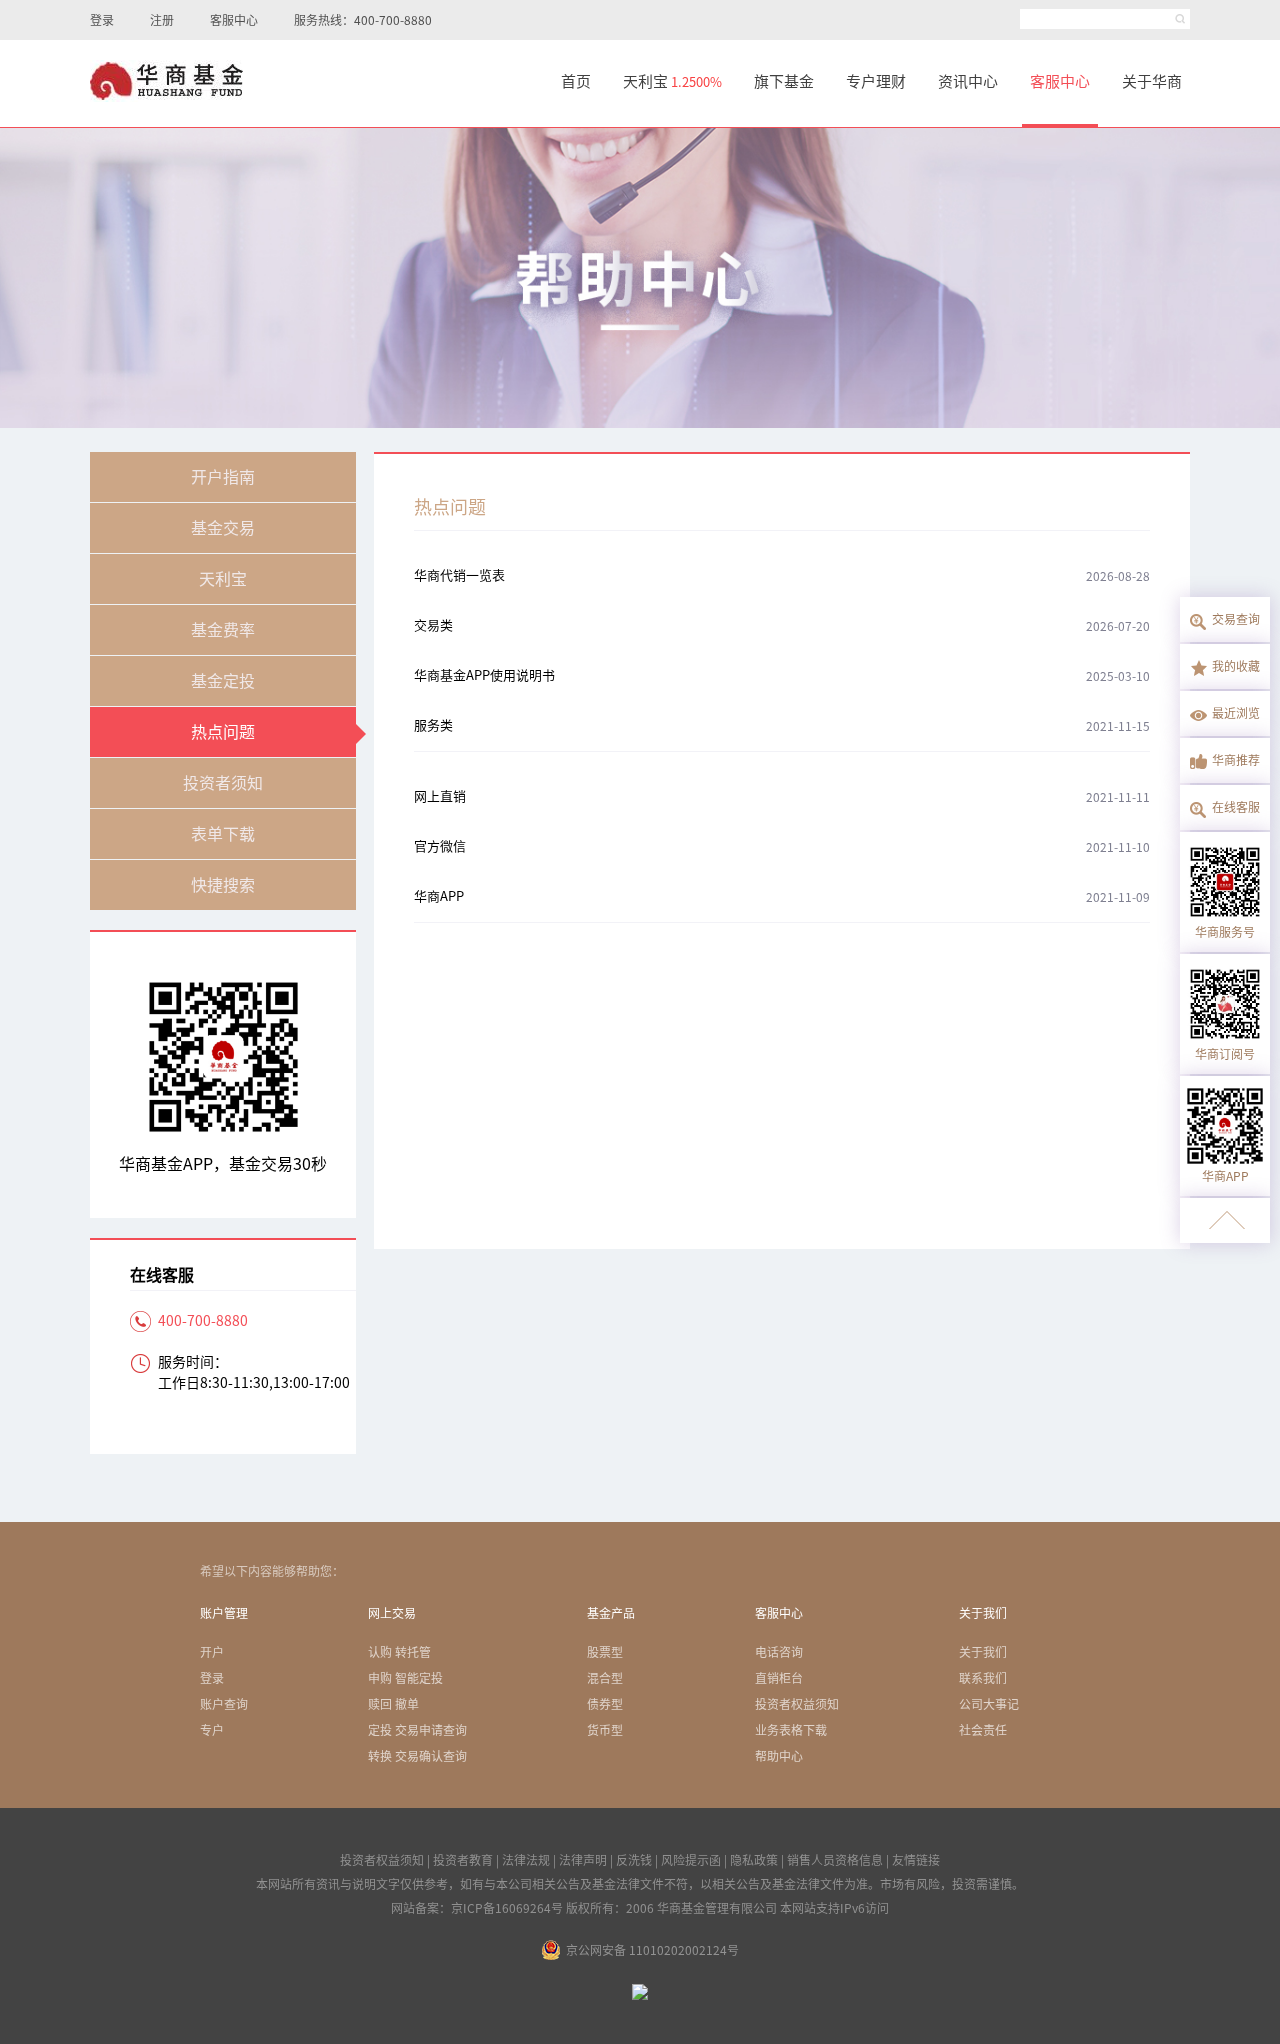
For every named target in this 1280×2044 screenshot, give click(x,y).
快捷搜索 (223, 885)
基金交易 (223, 528)
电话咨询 (779, 1652)
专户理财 (876, 81)
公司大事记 (989, 1704)
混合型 (605, 1678)
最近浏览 (1236, 713)
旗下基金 (784, 81)
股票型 (605, 1652)
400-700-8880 (203, 1321)
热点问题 (223, 732)
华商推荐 (1236, 760)
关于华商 (1152, 81)
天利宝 (672, 81)
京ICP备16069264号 (507, 1908)
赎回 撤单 (393, 1704)
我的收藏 (1236, 666)
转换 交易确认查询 (417, 1756)
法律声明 (583, 1860)
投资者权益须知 (797, 1704)
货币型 (605, 1730)
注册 (162, 20)
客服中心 (234, 20)
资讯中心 (968, 81)
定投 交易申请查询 (417, 1730)
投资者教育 (463, 1860)
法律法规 (526, 1860)
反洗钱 (634, 1860)
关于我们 (983, 1652)
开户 (212, 1652)
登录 (102, 20)
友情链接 (916, 1860)
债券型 (605, 1704)
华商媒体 (1225, 1220)
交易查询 (1236, 619)
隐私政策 (754, 1860)
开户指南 (223, 477)
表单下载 (223, 834)
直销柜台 (779, 1678)
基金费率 (223, 630)
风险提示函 (691, 1860)
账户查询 (224, 1704)
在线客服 (1236, 807)
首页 (576, 81)
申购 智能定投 (405, 1678)
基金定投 (223, 681)
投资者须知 (223, 783)
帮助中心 (779, 1756)
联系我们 (983, 1678)
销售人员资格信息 (835, 1860)
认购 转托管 (399, 1652)
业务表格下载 (791, 1730)
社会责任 (983, 1730)
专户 (212, 1730)
